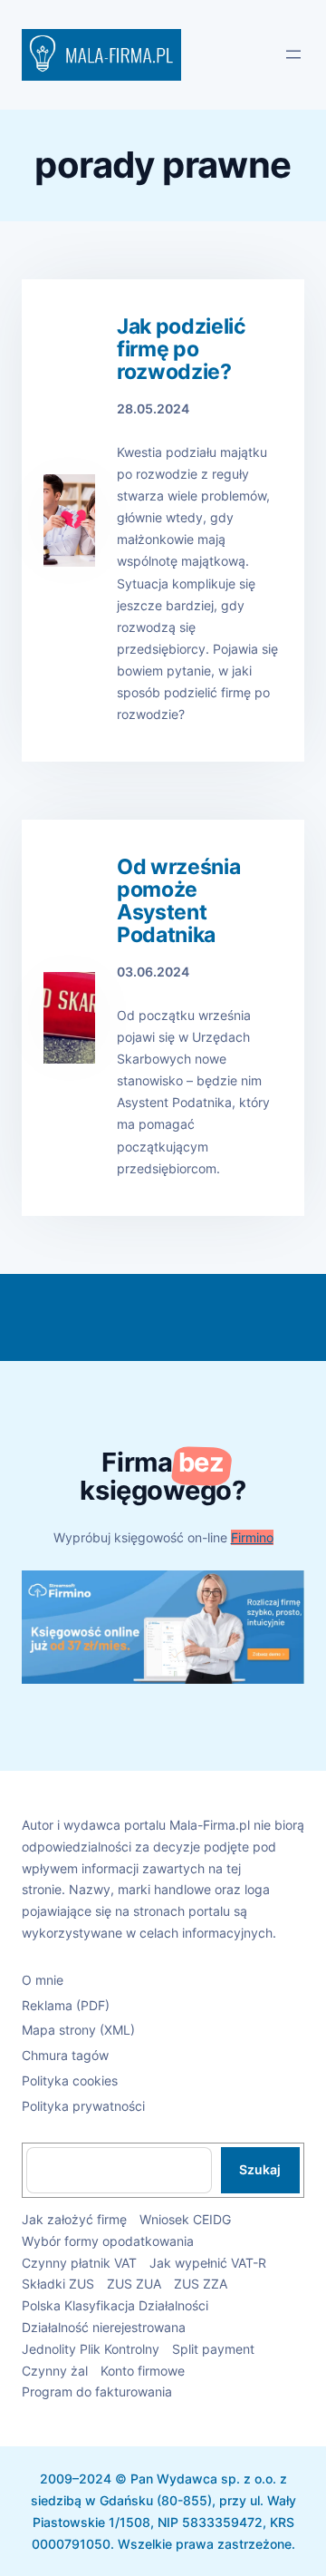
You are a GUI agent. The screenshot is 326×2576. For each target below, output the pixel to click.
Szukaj (260, 2169)
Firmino (252, 1537)
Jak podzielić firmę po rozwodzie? (182, 350)
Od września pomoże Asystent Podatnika (178, 901)
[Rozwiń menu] (293, 54)
